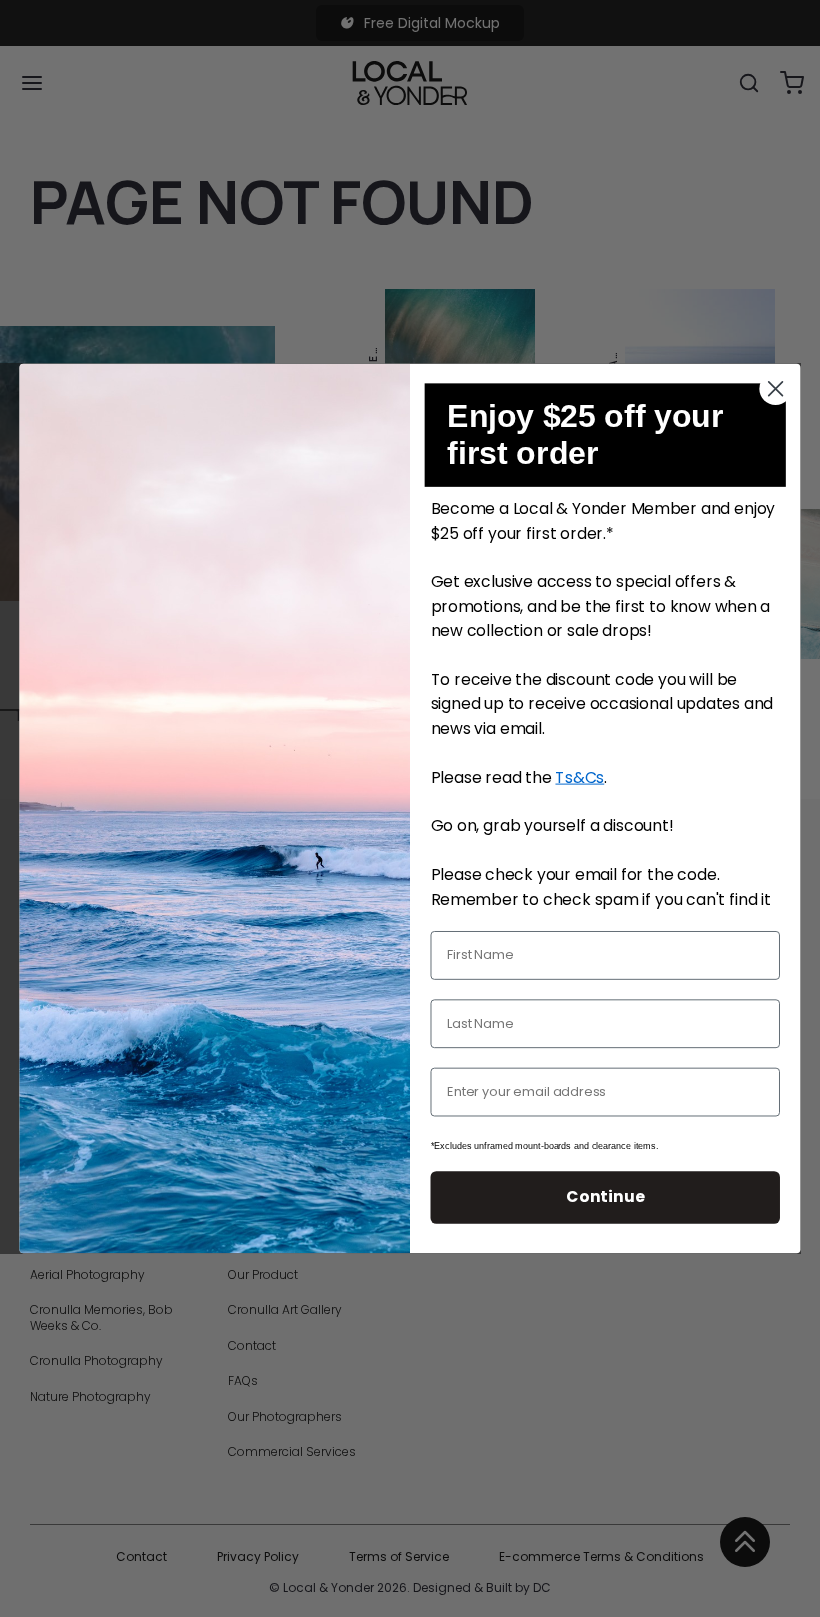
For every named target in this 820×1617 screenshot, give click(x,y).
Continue (605, 1197)
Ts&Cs (579, 777)
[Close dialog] (776, 389)
